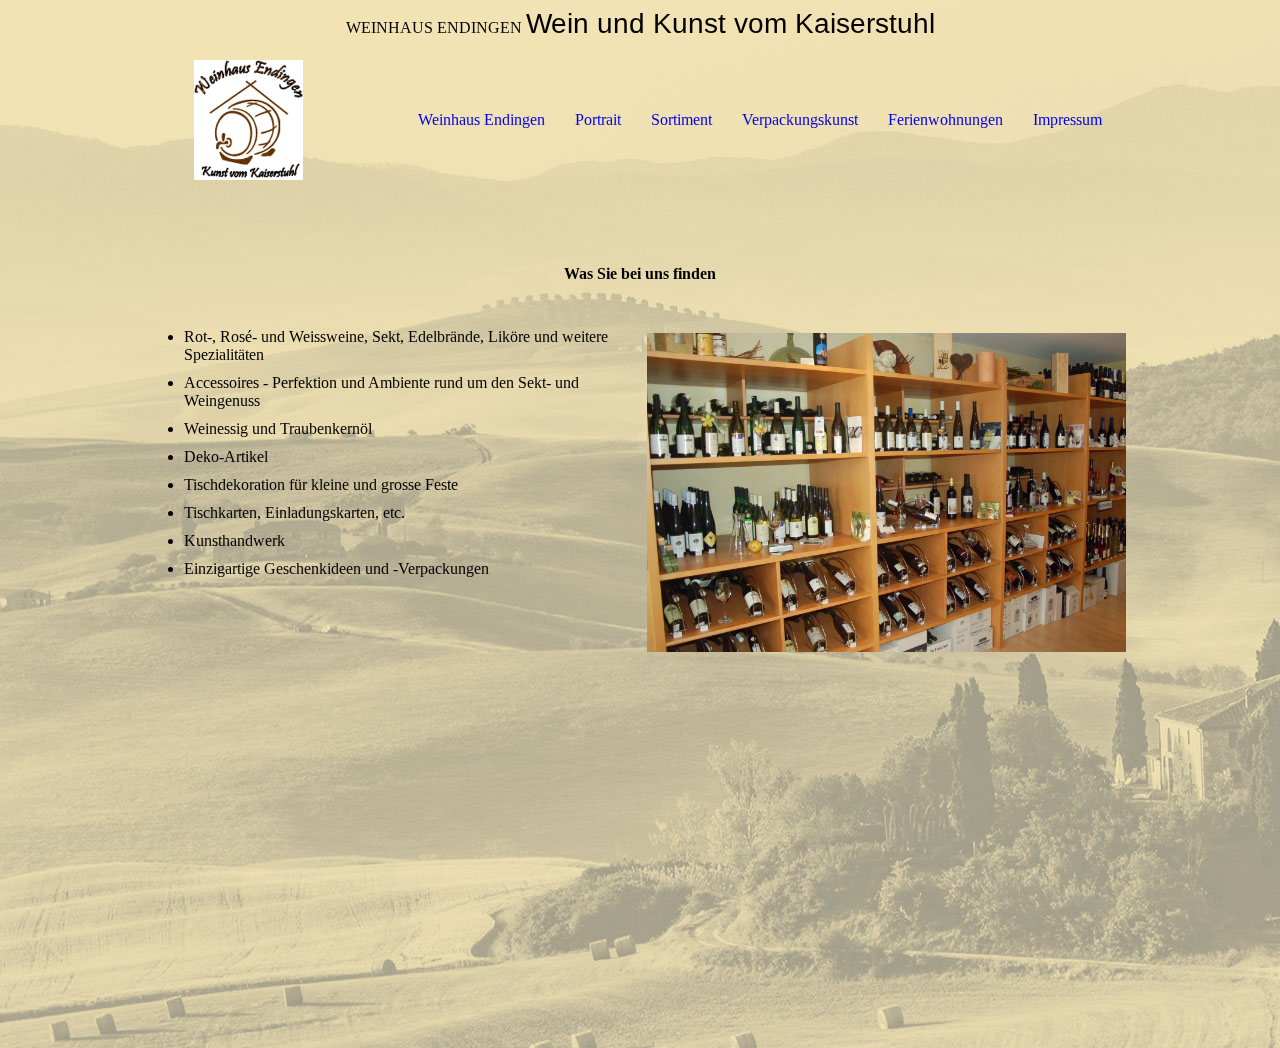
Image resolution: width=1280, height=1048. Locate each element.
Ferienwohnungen (945, 119)
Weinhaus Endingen (481, 119)
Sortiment (681, 119)
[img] (248, 120)
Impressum (1067, 119)
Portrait (598, 119)
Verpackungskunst (800, 119)
